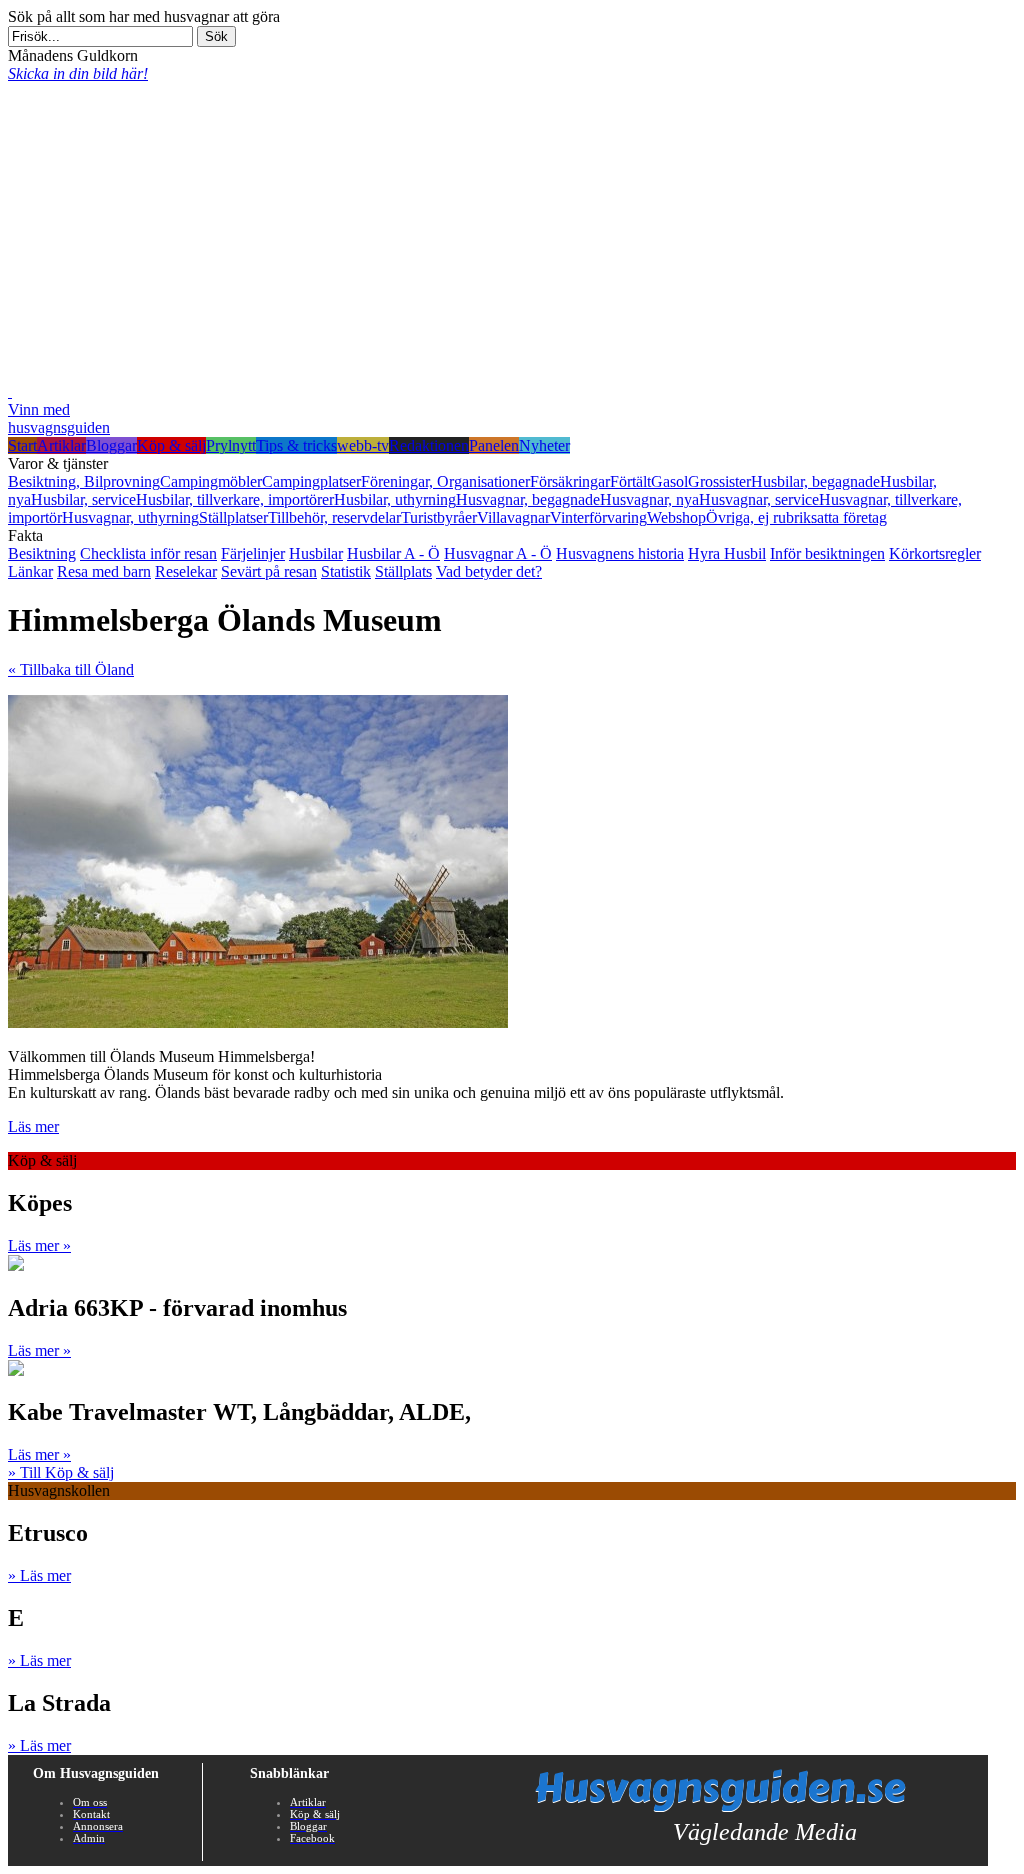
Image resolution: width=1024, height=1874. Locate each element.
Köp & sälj (171, 445)
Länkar (30, 571)
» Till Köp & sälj (61, 1472)
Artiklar (61, 445)
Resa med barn (104, 571)
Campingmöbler (211, 481)
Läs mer (33, 1126)
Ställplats (403, 571)
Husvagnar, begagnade (528, 499)
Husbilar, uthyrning (395, 499)
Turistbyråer (439, 517)
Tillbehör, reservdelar (334, 517)
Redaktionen (429, 445)
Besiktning (42, 553)
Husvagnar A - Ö (498, 553)
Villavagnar (513, 517)
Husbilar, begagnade (815, 481)
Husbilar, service (83, 499)
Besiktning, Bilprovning (84, 481)
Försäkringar (570, 481)
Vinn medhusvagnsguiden (59, 418)
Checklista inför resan (148, 553)
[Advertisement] (512, 233)
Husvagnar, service (759, 499)
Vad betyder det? (489, 571)
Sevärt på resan (269, 571)
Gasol (669, 481)
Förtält (630, 481)
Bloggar (111, 445)
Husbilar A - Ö (393, 553)
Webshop (676, 517)
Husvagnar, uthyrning (130, 517)
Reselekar (186, 571)
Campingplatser (311, 481)
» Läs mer (39, 1575)
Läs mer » (39, 1245)
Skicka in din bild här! (78, 73)
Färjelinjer (253, 553)
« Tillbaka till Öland (71, 669)
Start (22, 445)
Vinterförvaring (598, 517)
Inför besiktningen (827, 553)
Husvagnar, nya (649, 499)
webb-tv (363, 445)
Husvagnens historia (620, 553)
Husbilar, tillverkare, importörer (235, 499)
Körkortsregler (935, 553)
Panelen (494, 445)
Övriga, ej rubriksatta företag (796, 517)
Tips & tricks (296, 445)
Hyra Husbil (727, 553)
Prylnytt (231, 445)
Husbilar (316, 553)
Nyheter (544, 445)
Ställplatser (233, 517)
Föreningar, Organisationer (445, 481)
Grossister (719, 481)
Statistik (346, 571)
